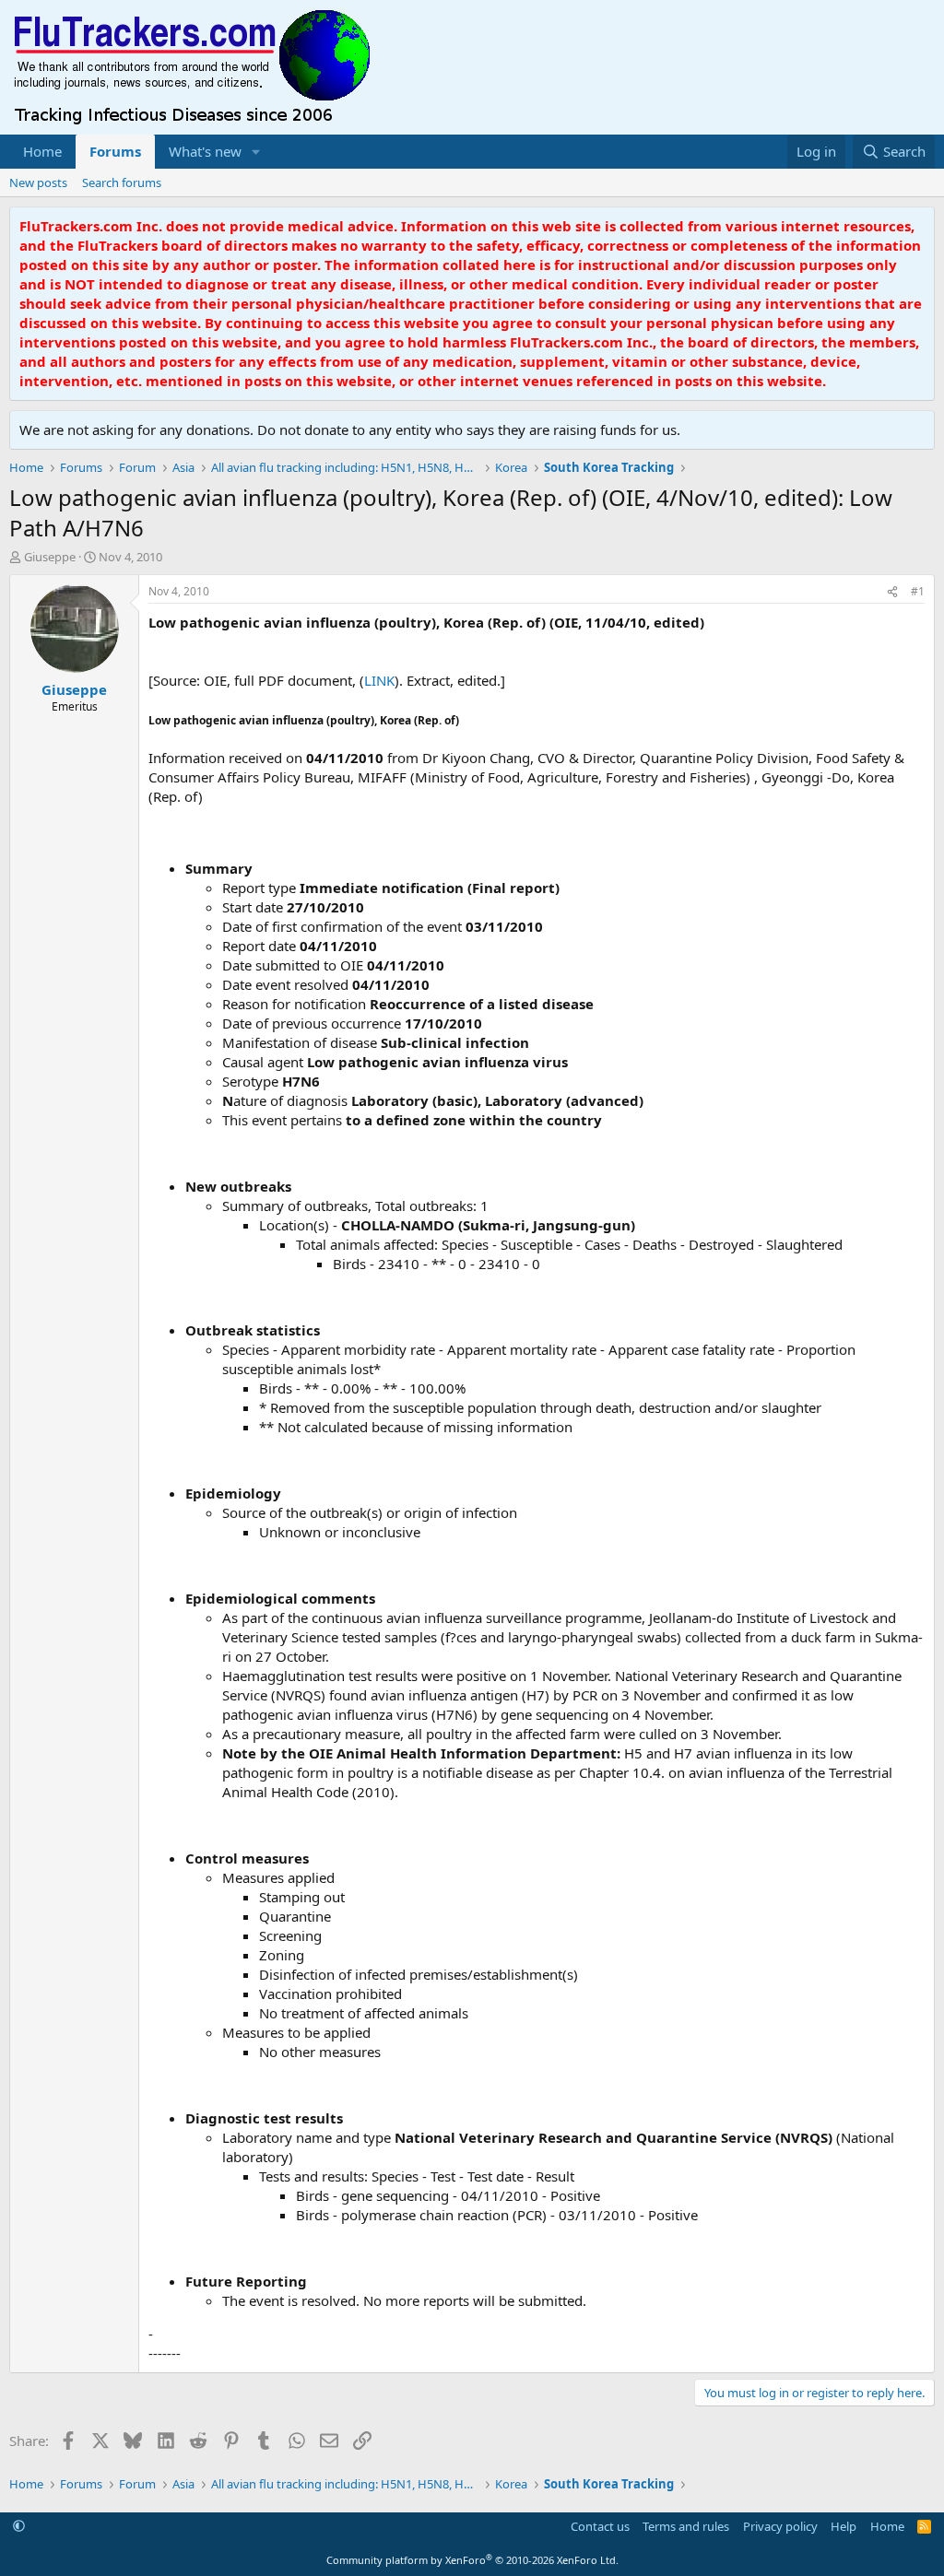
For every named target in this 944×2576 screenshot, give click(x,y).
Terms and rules (686, 2526)
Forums (115, 151)
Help (844, 2526)
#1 (918, 591)
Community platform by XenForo (472, 2560)
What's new (205, 151)
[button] (256, 152)
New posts (38, 182)
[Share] (892, 592)
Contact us (600, 2526)
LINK (379, 680)
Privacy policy (780, 2526)
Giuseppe (50, 557)
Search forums (122, 182)
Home (42, 151)
